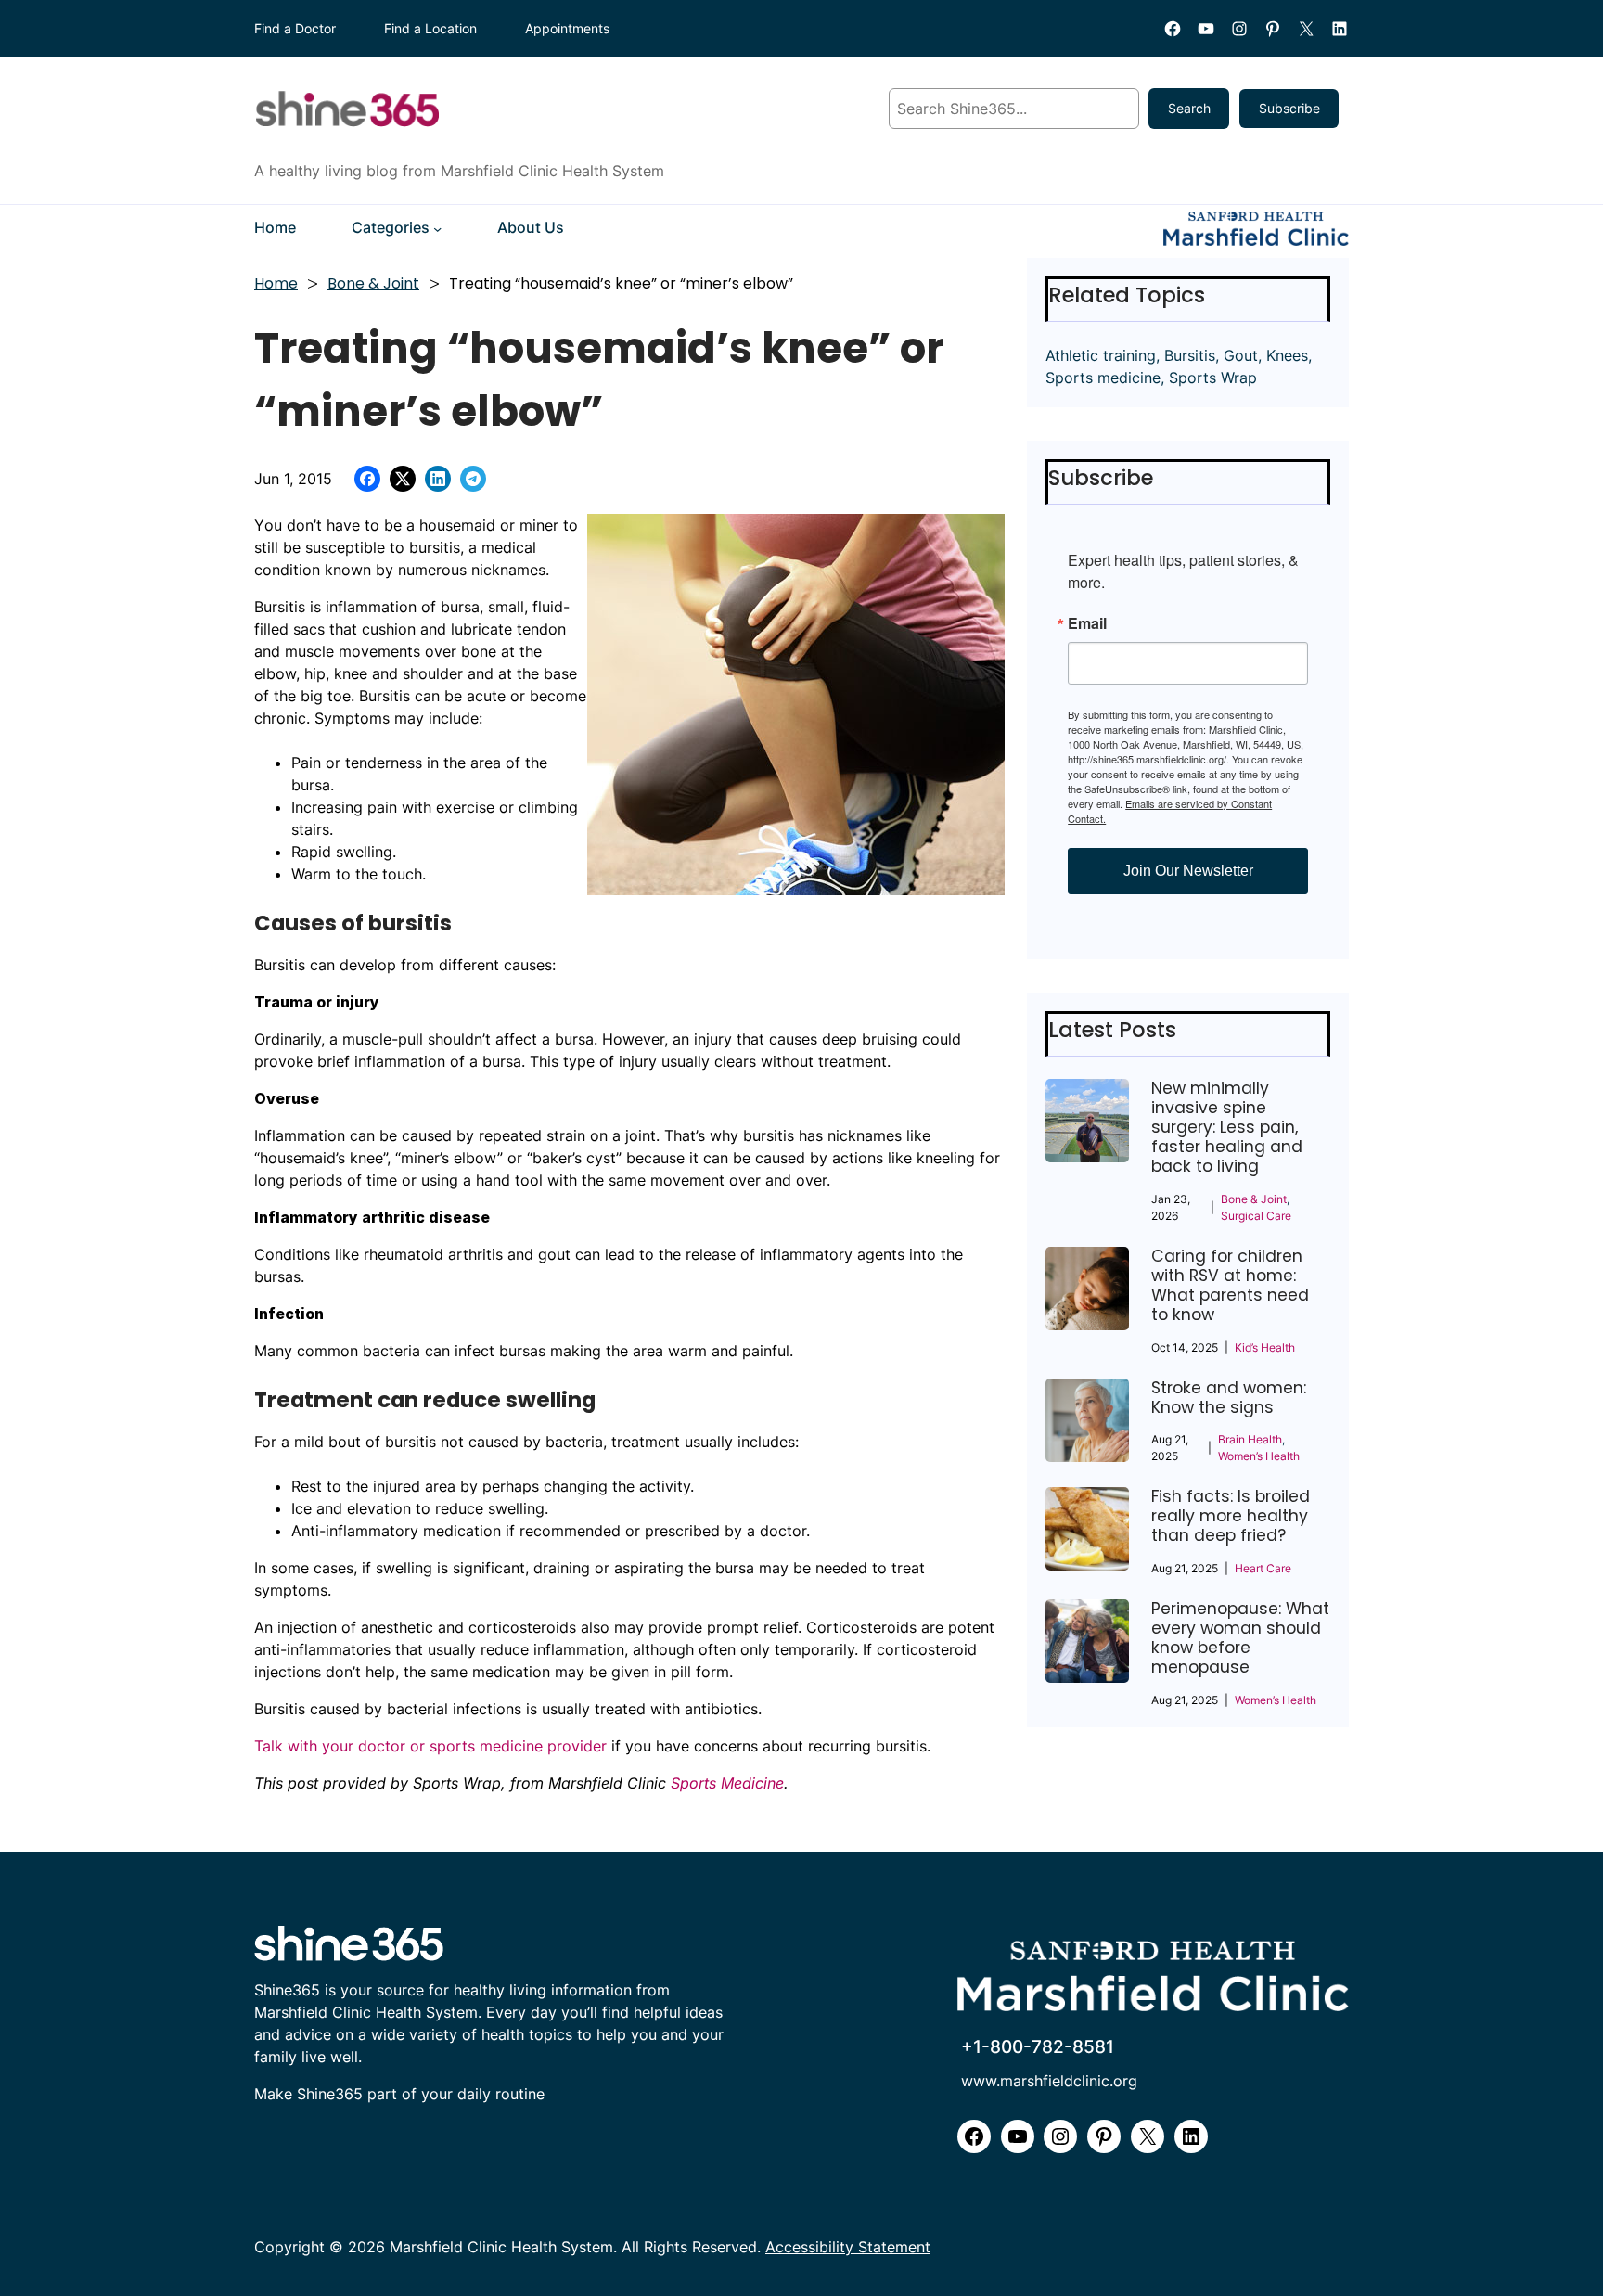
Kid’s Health (1265, 1347)
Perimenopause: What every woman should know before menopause (1240, 1638)
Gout (1241, 355)
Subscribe (1289, 108)
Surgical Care (1256, 1216)
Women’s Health (1259, 1456)
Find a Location (430, 28)
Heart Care (1263, 1568)
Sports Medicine (727, 1783)
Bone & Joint (373, 283)
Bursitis (1190, 355)
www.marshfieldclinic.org (1049, 2081)
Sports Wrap (1213, 378)
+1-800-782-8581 (1038, 2046)
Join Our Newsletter (1188, 871)
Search (1189, 108)
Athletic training (1101, 355)
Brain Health (1250, 1439)
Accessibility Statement (848, 2247)
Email (1087, 623)
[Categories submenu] (437, 229)
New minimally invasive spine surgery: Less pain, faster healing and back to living (1227, 1128)
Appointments (567, 28)
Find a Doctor (295, 28)
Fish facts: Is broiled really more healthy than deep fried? (1231, 1516)
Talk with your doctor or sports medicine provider (430, 1746)
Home (276, 283)
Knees (1287, 355)
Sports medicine (1103, 378)
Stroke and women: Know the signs (1229, 1398)
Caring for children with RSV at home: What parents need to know (1230, 1286)
